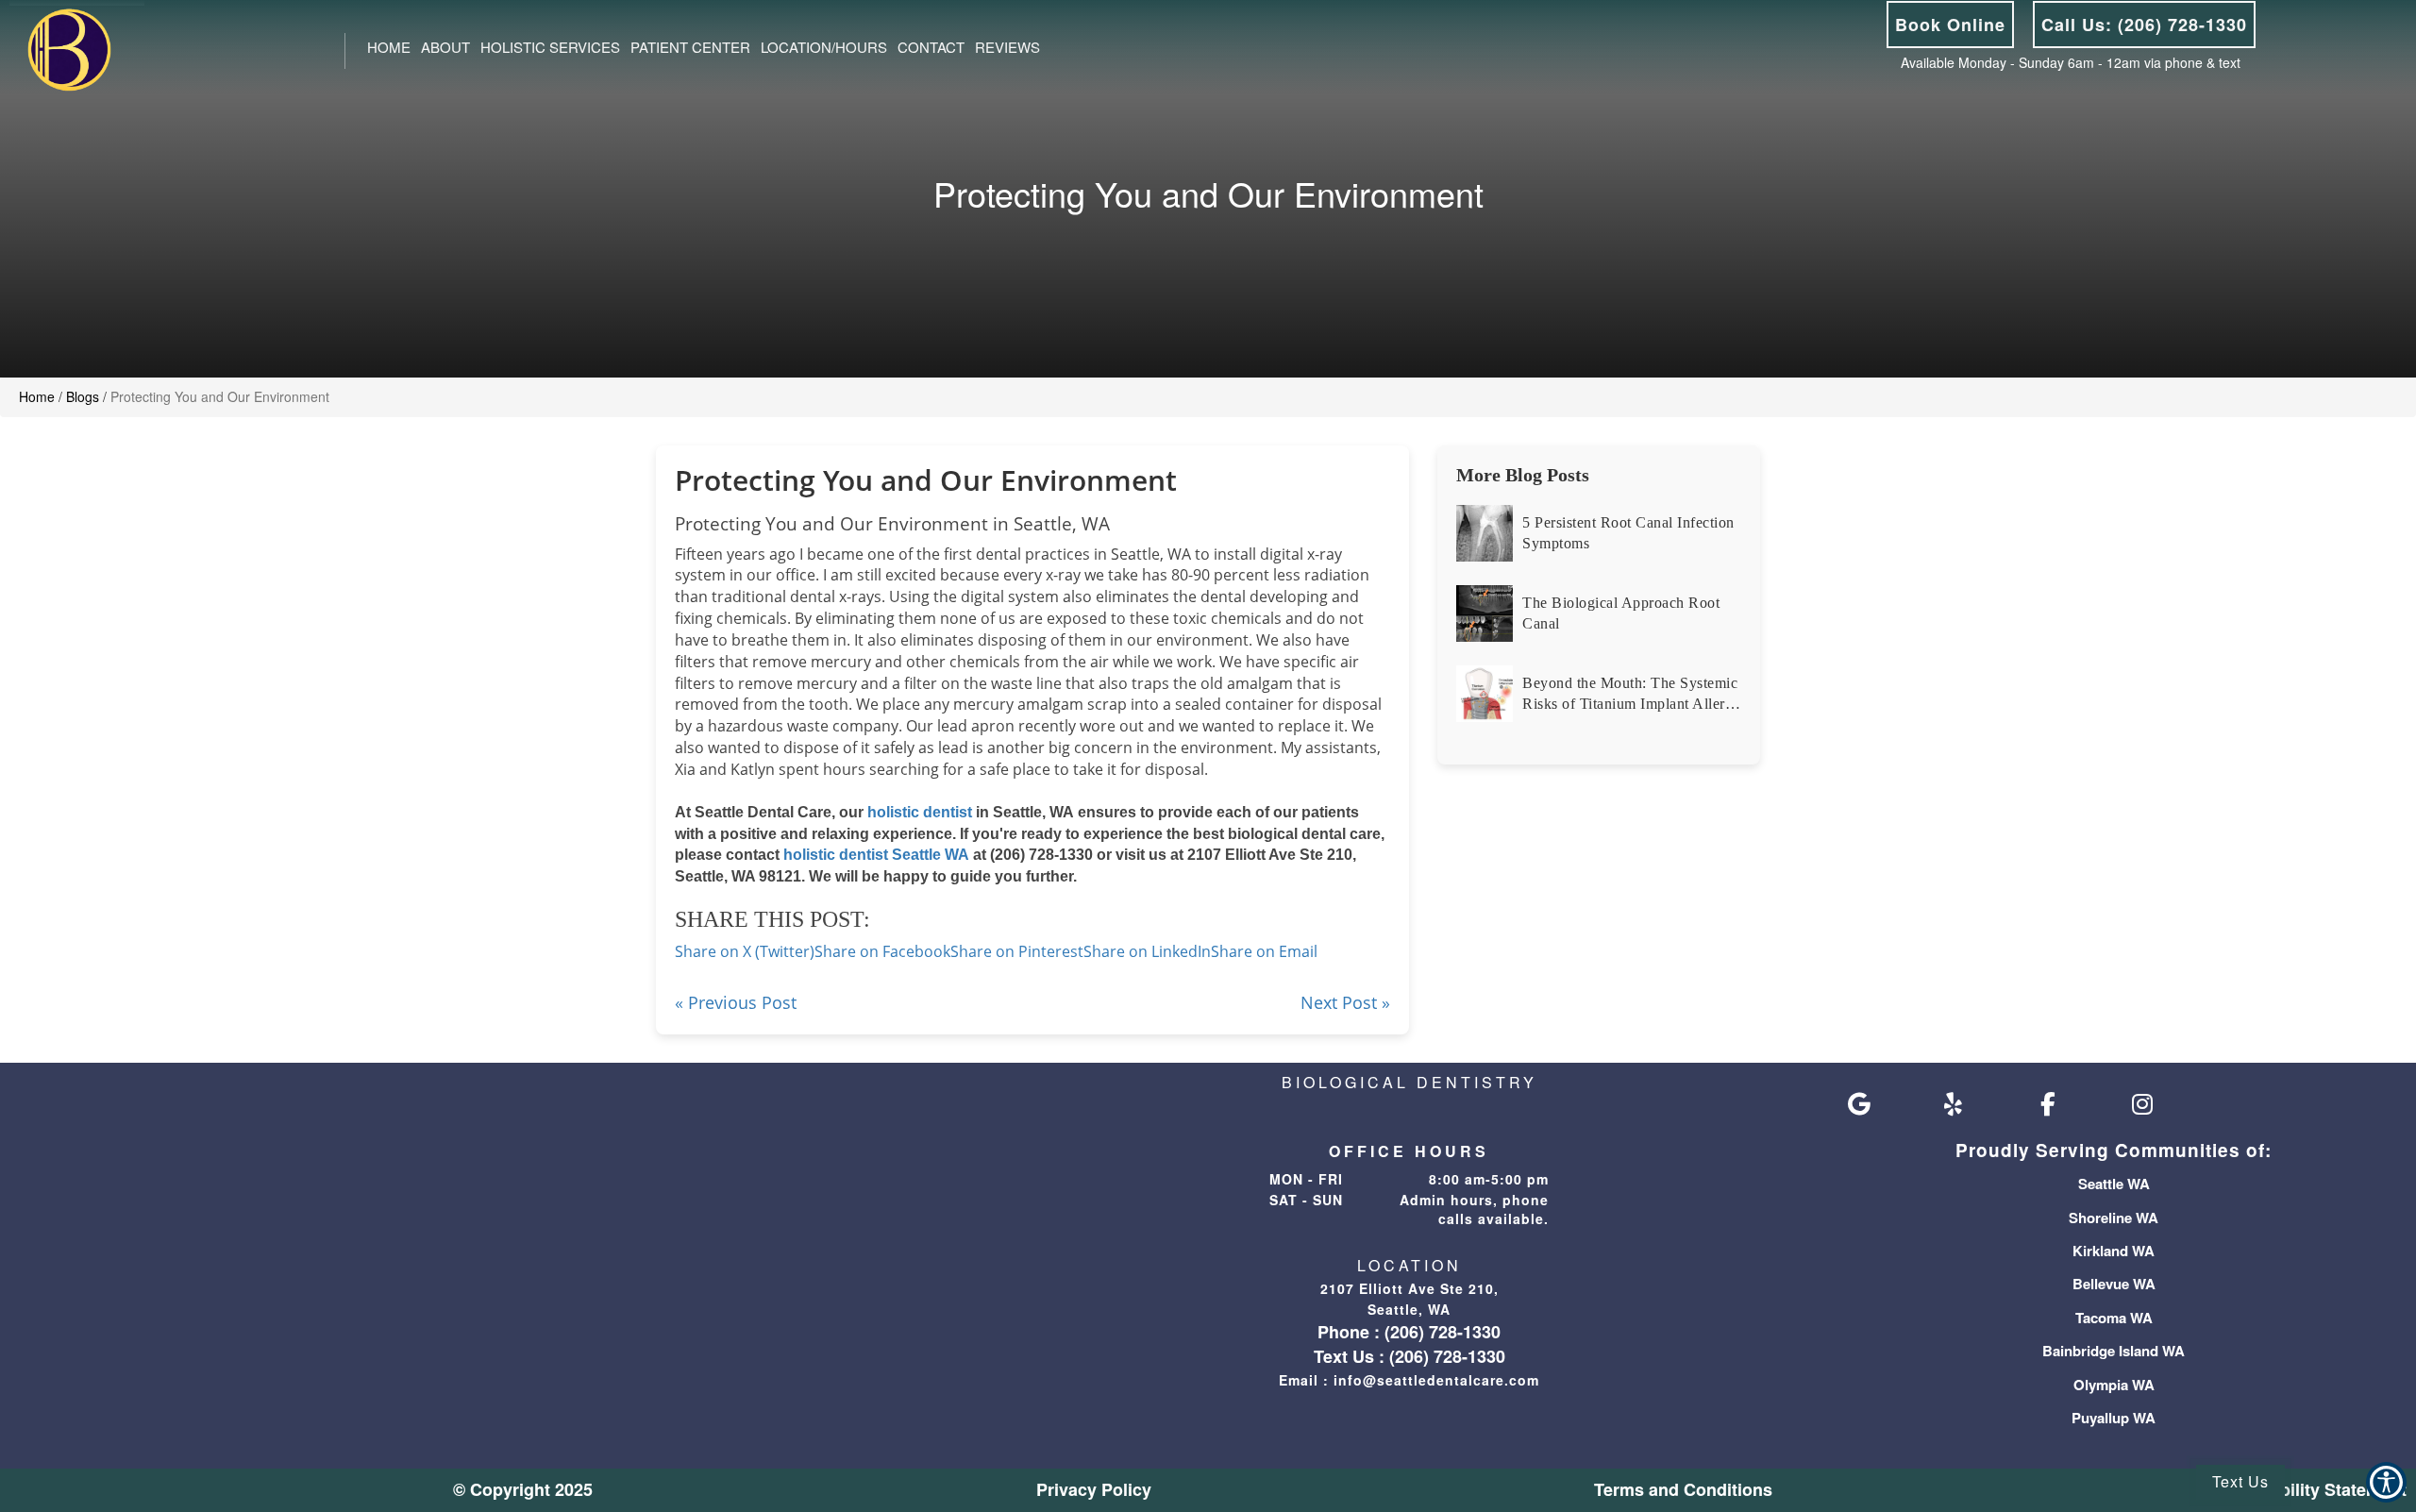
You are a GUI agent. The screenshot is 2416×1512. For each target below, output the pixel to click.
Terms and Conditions (1683, 1489)
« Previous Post (736, 1002)
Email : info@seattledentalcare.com (1409, 1380)
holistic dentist (922, 812)
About (445, 47)
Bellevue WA (2114, 1284)
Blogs (83, 396)
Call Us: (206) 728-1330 (2144, 25)
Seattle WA (2114, 1184)
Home (389, 47)
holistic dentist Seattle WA (876, 855)
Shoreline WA (2114, 1218)
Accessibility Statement (2311, 1489)
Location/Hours (824, 47)
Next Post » (1345, 1002)
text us (2240, 1481)
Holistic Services (550, 47)
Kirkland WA (2114, 1251)
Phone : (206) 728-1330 (1409, 1332)
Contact (931, 47)
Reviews (1007, 47)
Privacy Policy (1094, 1489)
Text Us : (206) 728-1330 (1409, 1356)
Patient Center (690, 47)
